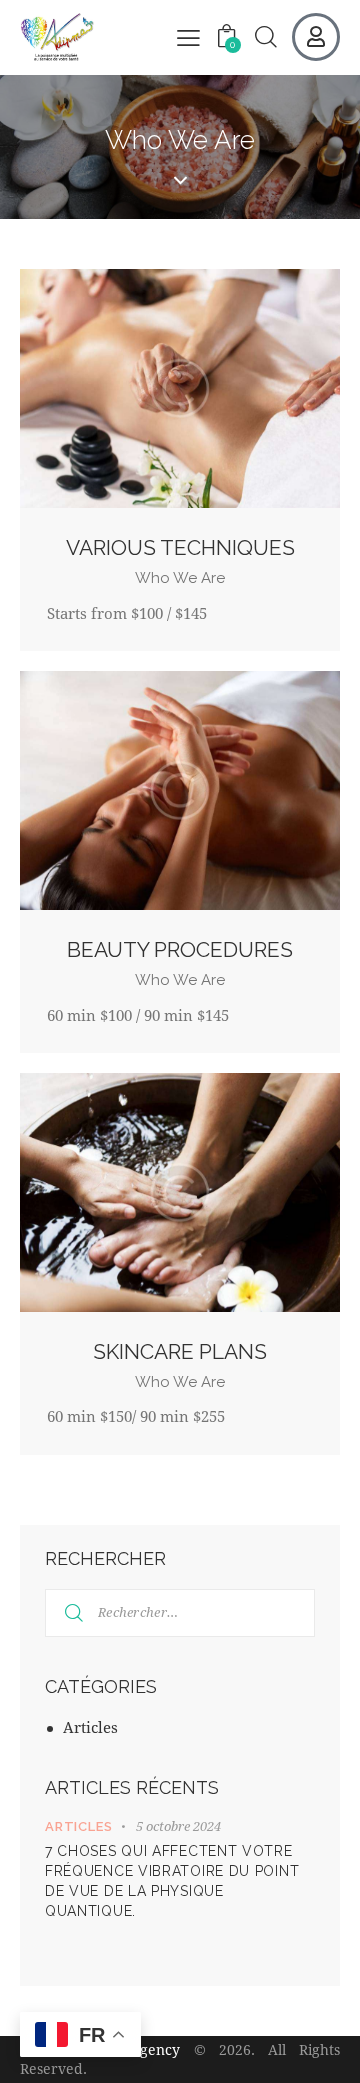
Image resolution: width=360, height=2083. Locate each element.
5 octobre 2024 (178, 1826)
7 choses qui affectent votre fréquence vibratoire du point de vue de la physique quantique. (172, 1881)
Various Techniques (180, 547)
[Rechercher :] (180, 1611)
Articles (90, 1727)
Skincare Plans (180, 1351)
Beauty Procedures (180, 949)
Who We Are (180, 578)
